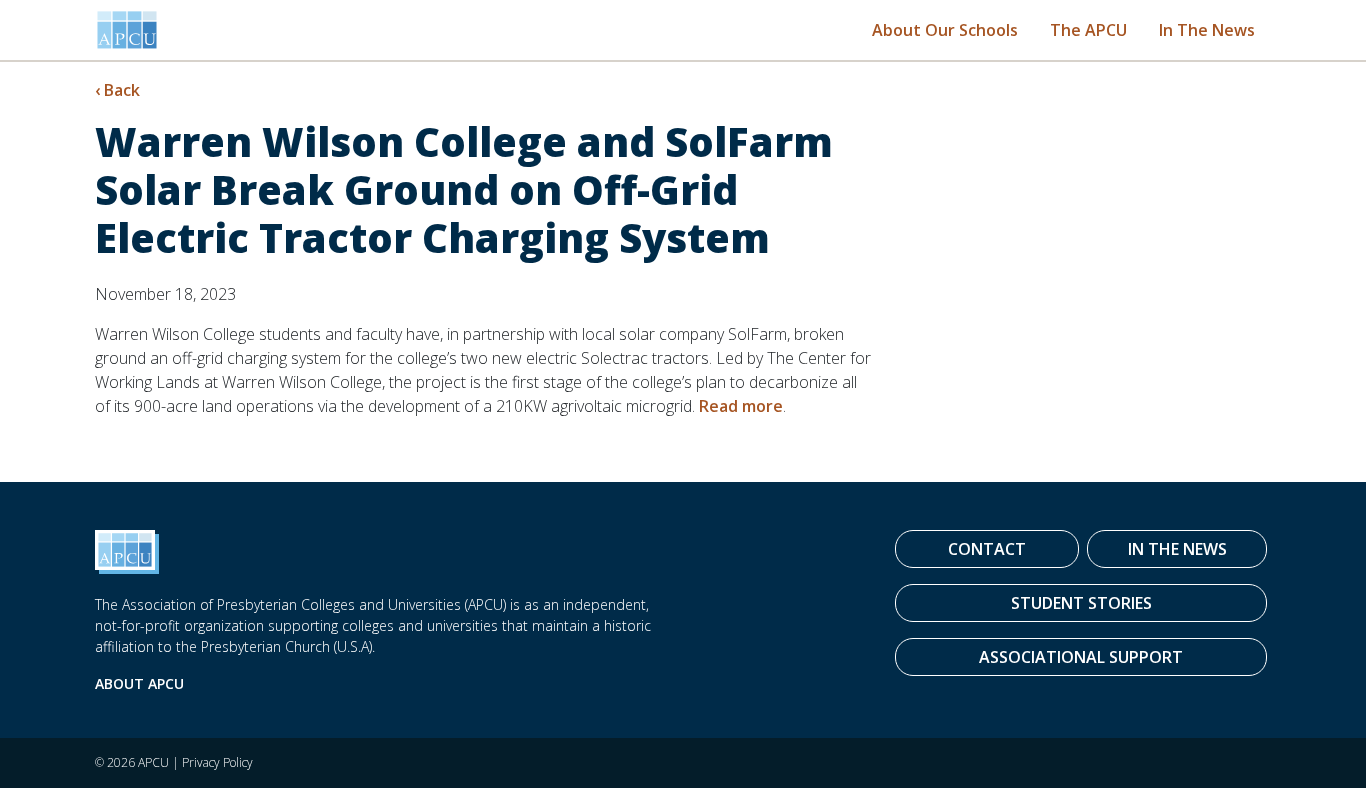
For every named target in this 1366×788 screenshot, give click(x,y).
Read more (741, 406)
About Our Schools (945, 30)
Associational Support (1081, 657)
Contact (987, 549)
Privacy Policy (217, 762)
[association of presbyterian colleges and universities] (127, 30)
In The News (1207, 30)
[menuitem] (945, 29)
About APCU (139, 683)
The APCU (1088, 30)
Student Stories (1081, 603)
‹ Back (117, 90)
